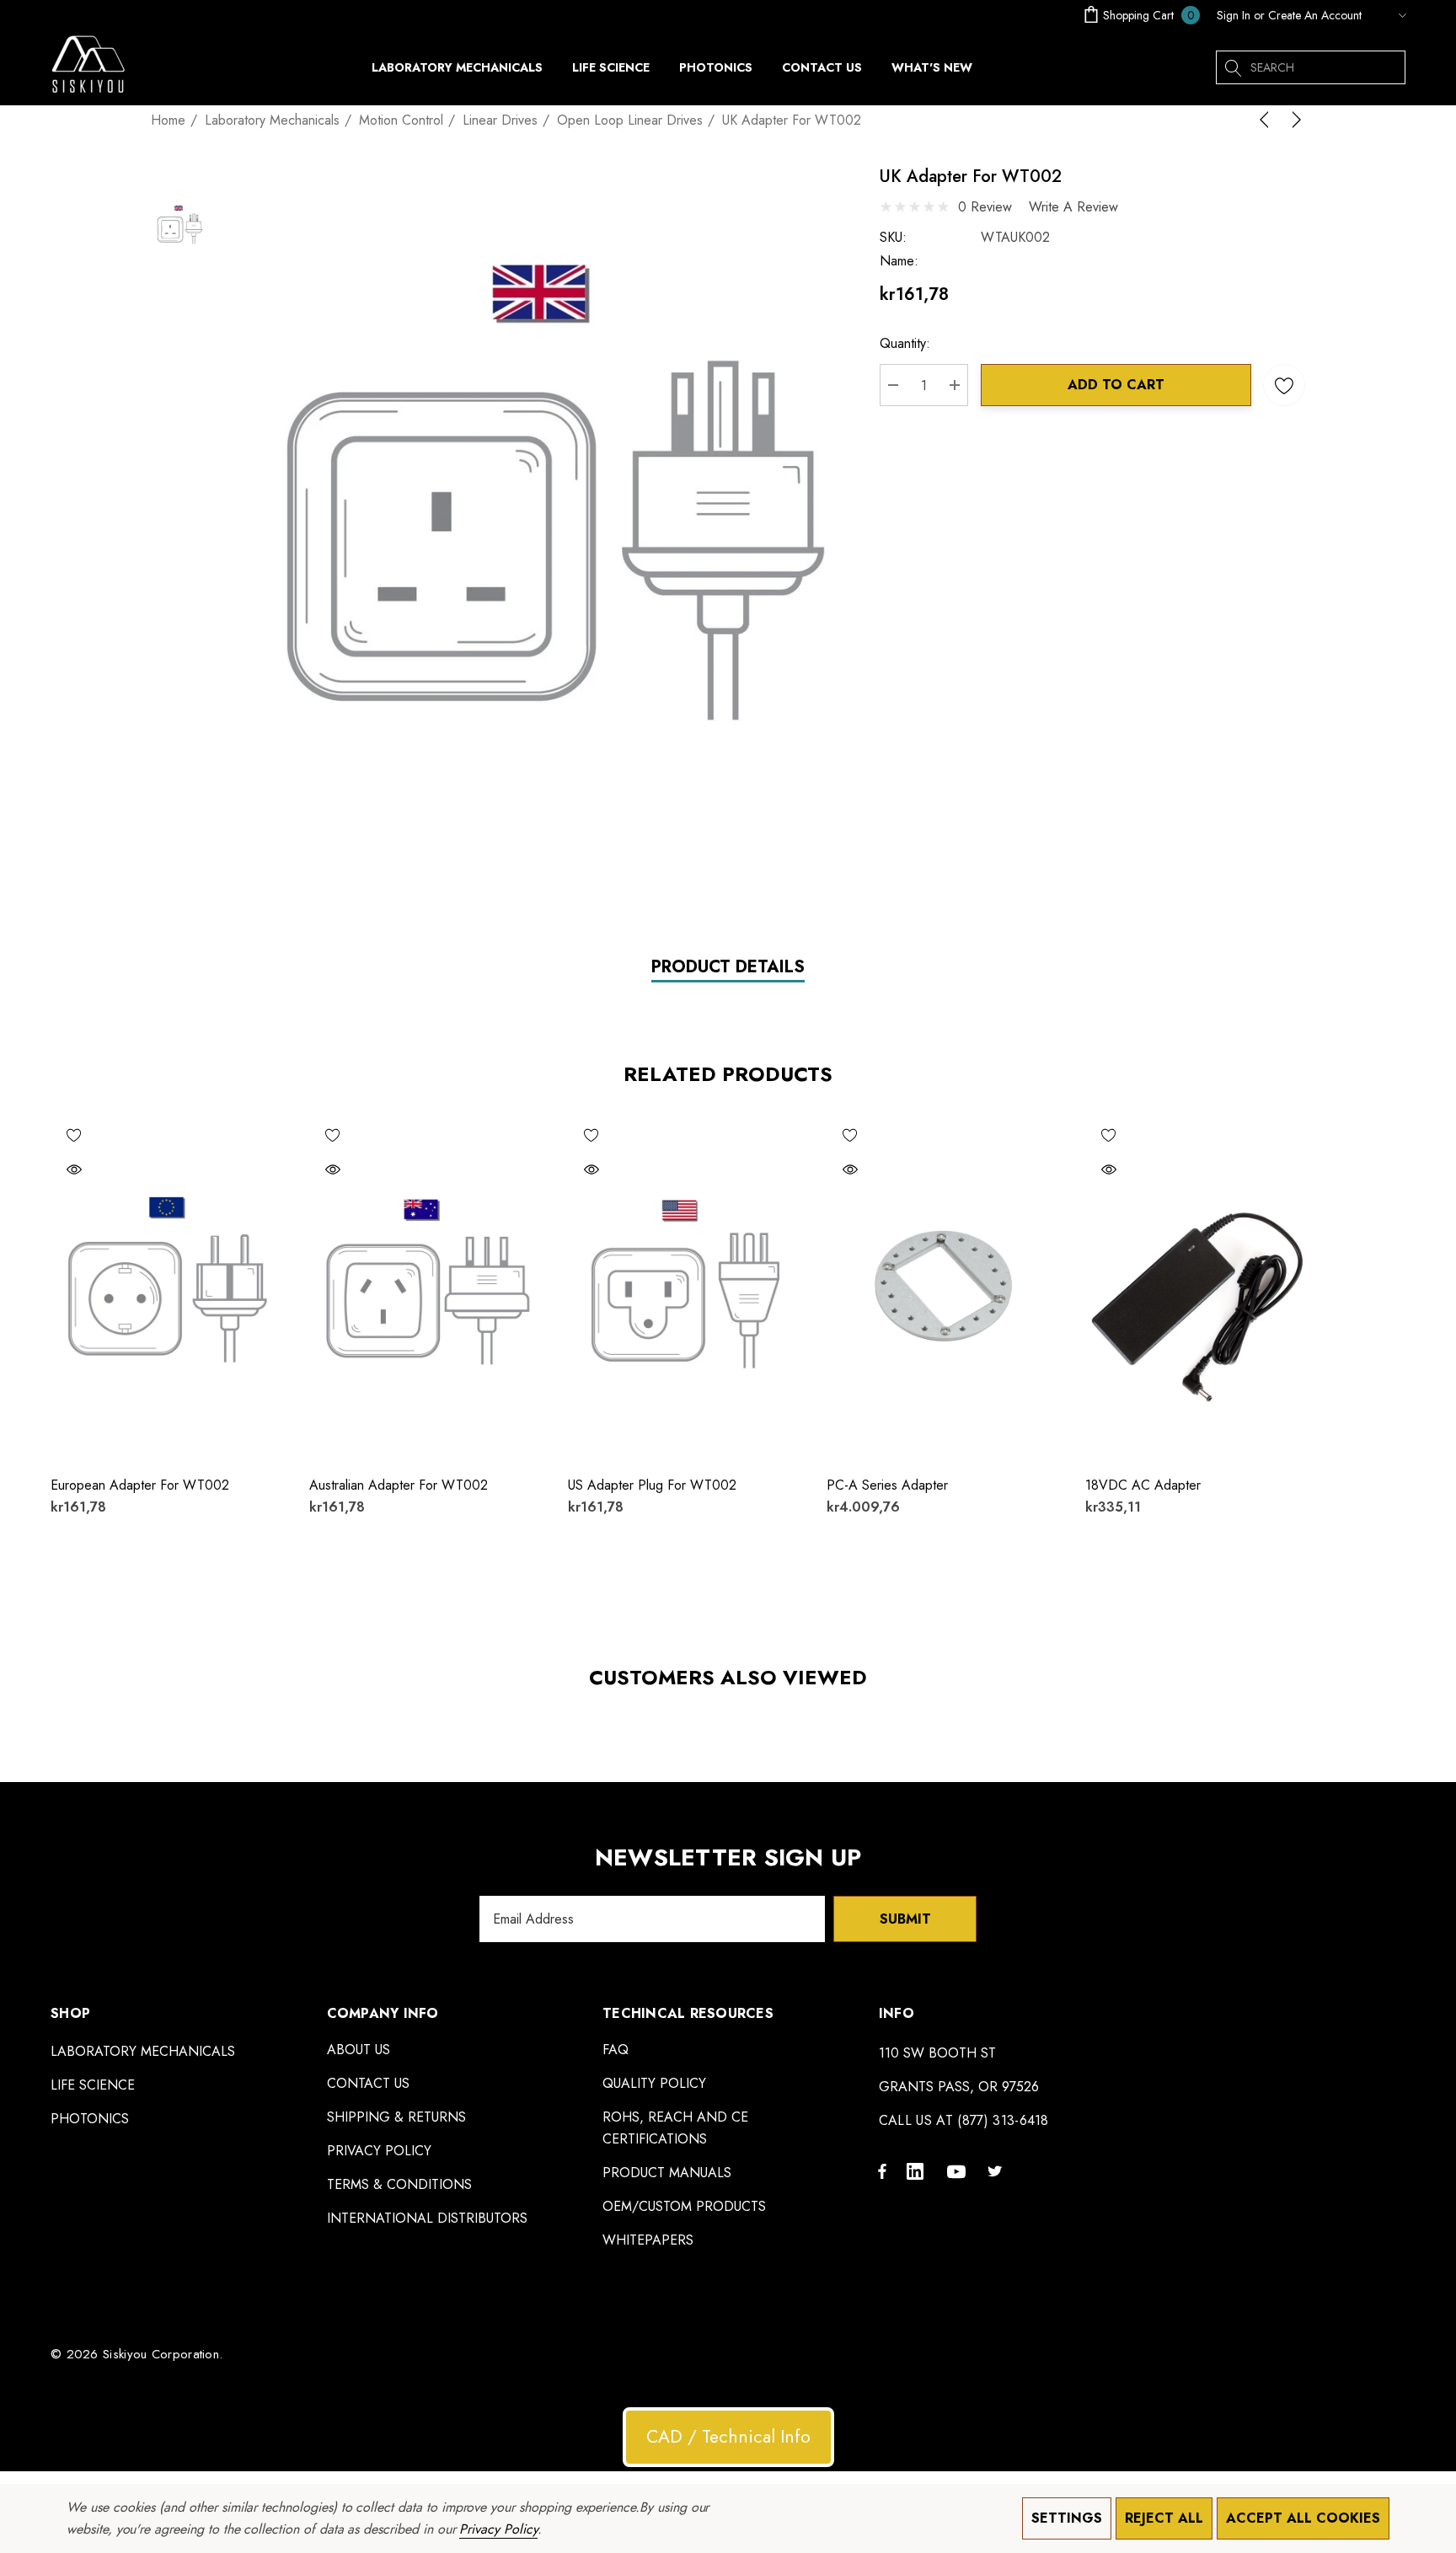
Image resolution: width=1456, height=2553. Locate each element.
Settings (1067, 2518)
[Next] (1293, 120)
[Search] (1233, 67)
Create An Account (1315, 15)
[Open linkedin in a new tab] (918, 2170)
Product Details (728, 968)
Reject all (1164, 2518)
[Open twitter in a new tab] (998, 2170)
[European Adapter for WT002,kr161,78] (167, 1287)
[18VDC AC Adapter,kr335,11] (1202, 1287)
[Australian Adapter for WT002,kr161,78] (426, 1287)
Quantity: (905, 343)
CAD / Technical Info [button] (728, 2437)
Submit (905, 1919)
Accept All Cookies (1303, 2518)
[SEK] (1388, 15)
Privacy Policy (498, 2529)
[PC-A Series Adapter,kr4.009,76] (943, 1287)
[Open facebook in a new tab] (882, 2170)
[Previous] (1267, 120)
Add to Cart (1116, 385)
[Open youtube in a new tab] (959, 2170)
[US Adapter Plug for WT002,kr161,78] (685, 1287)
